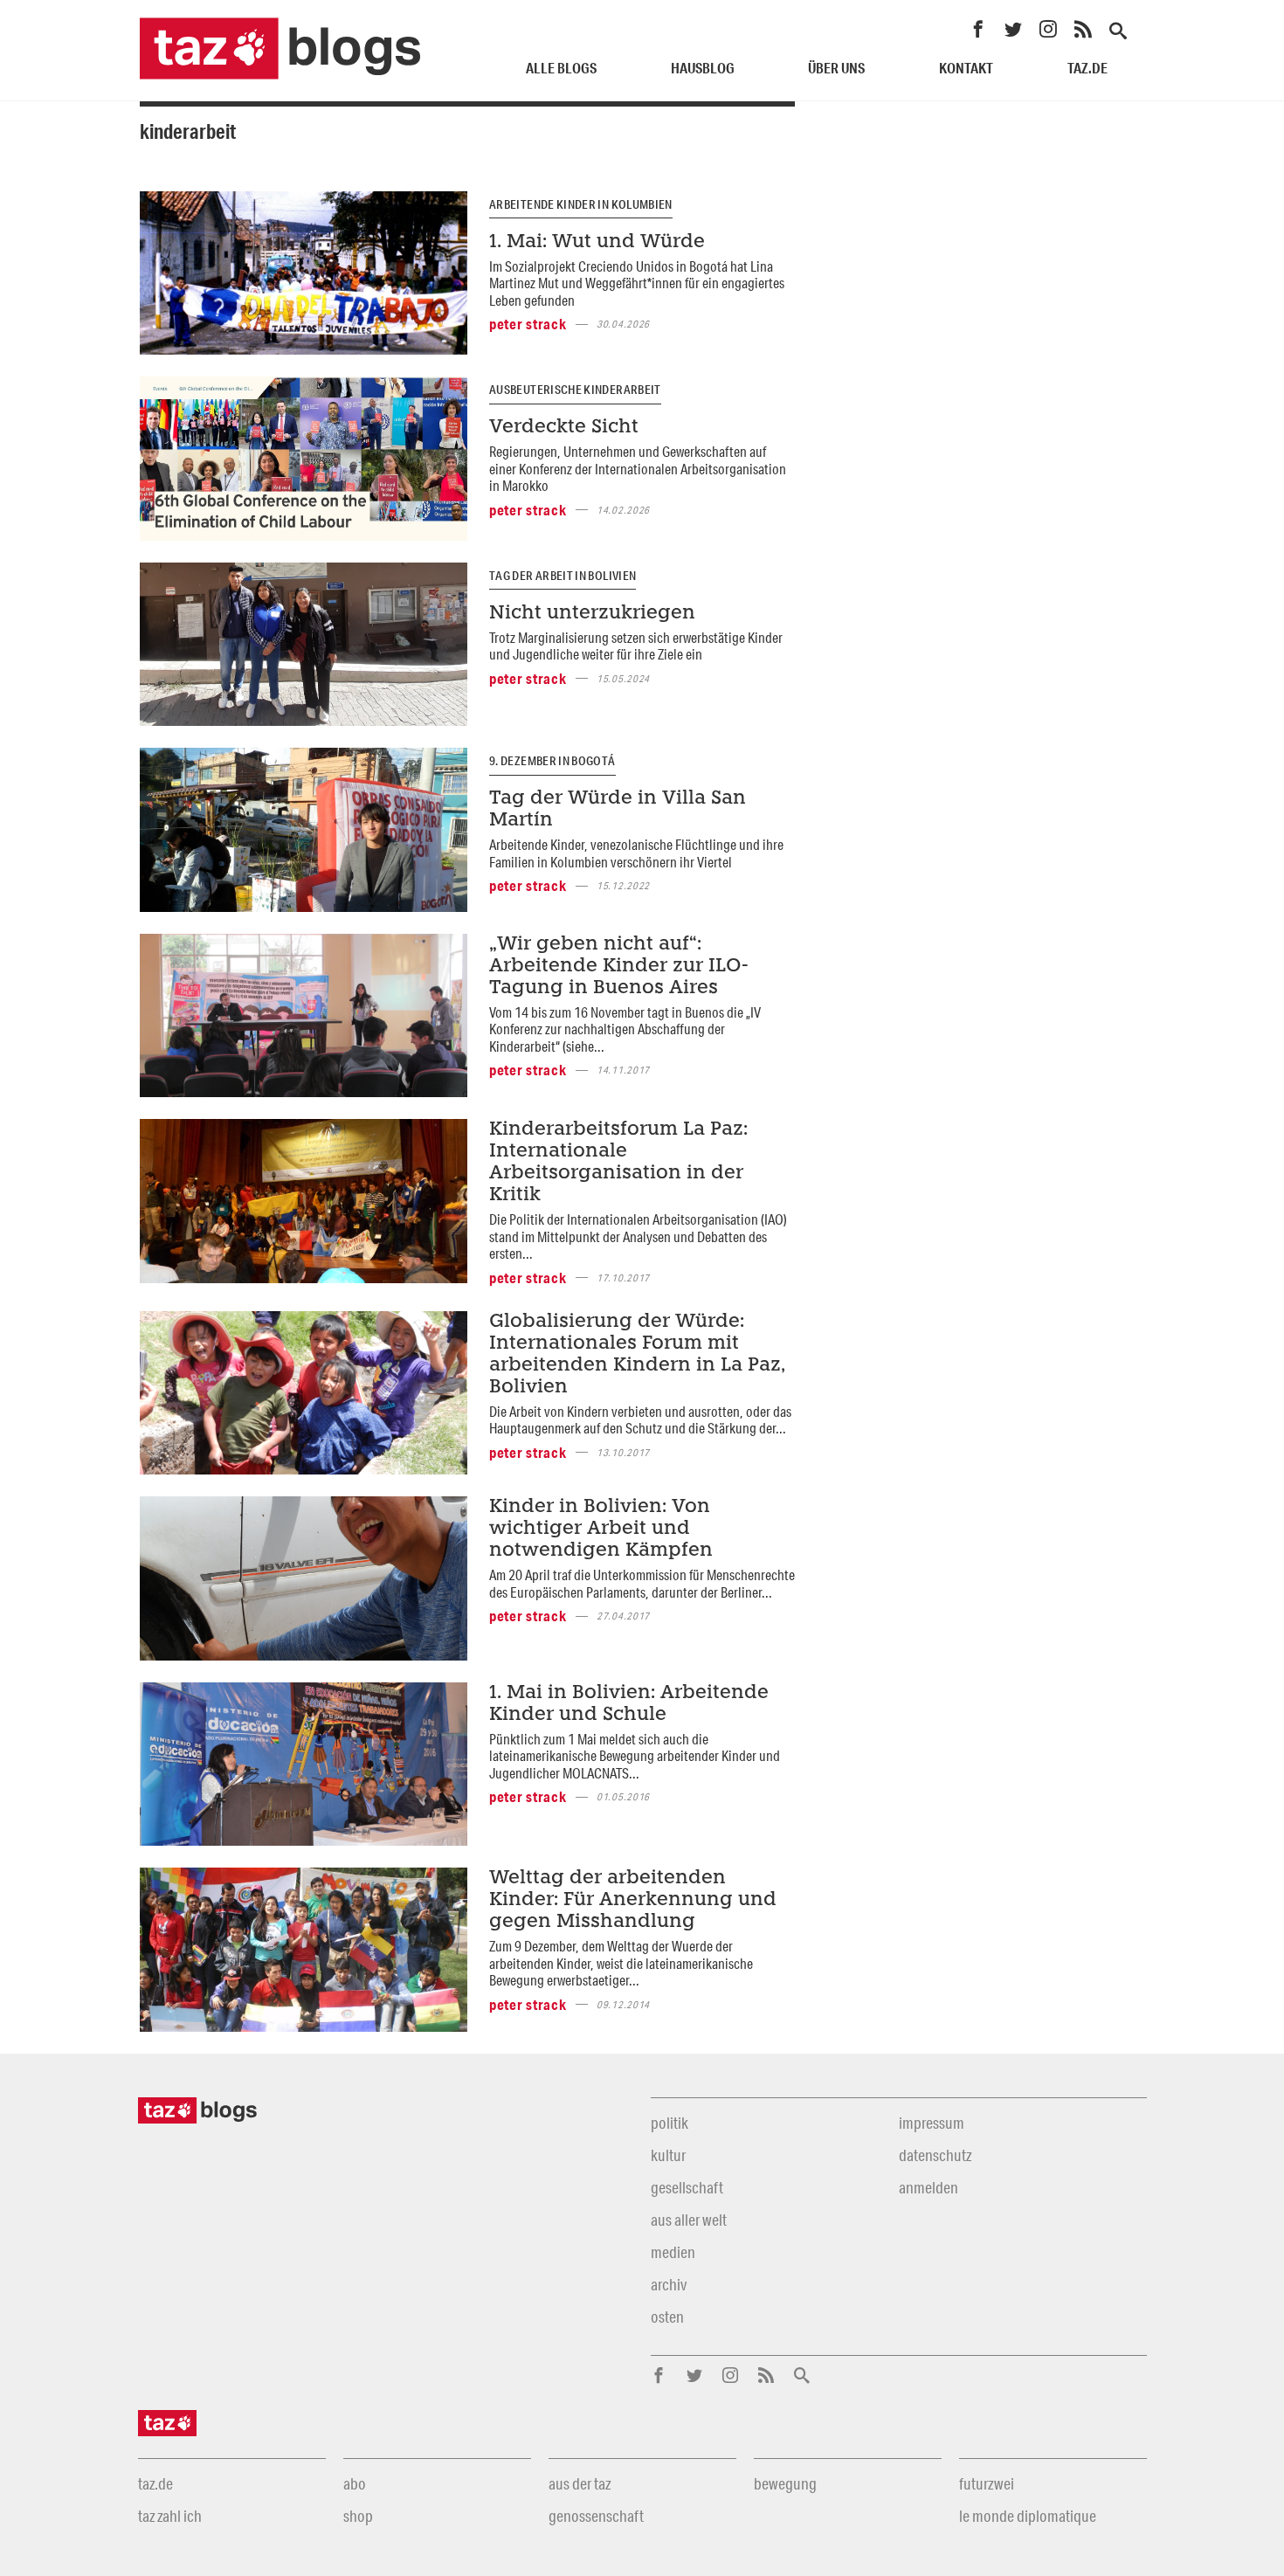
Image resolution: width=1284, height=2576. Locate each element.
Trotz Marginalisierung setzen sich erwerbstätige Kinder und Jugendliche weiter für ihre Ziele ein (636, 646)
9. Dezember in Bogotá (552, 761)
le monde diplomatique (1028, 2516)
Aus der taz (580, 2483)
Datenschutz (935, 2155)
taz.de (1087, 68)
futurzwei (987, 2483)
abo (355, 2483)
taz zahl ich (170, 2516)
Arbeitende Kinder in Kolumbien (581, 204)
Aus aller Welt (689, 2220)
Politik (670, 2123)
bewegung (785, 2483)
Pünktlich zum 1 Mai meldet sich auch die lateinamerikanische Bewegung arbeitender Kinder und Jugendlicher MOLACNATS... (635, 1756)
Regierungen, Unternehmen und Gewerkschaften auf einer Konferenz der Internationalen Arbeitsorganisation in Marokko (638, 468)
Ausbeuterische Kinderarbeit (575, 390)
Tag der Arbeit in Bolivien (563, 576)
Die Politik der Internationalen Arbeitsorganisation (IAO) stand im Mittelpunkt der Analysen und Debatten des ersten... (638, 1236)
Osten (667, 2317)
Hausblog (703, 68)
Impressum (932, 2123)
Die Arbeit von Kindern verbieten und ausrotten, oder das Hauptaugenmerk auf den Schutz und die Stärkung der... (640, 1419)
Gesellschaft (687, 2187)
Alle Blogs (561, 68)
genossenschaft (596, 2516)
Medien (673, 2252)
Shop (358, 2516)
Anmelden (928, 2187)
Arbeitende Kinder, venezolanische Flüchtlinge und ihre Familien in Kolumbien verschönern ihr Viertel (636, 853)
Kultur (668, 2155)
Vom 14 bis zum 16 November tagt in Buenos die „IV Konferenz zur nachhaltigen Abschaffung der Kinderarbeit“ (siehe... (625, 1029)
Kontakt (966, 68)
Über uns (836, 68)
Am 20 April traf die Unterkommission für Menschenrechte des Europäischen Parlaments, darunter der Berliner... (642, 1583)
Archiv (669, 2284)
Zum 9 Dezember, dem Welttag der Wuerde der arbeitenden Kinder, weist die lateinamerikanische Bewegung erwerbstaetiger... (621, 1963)
